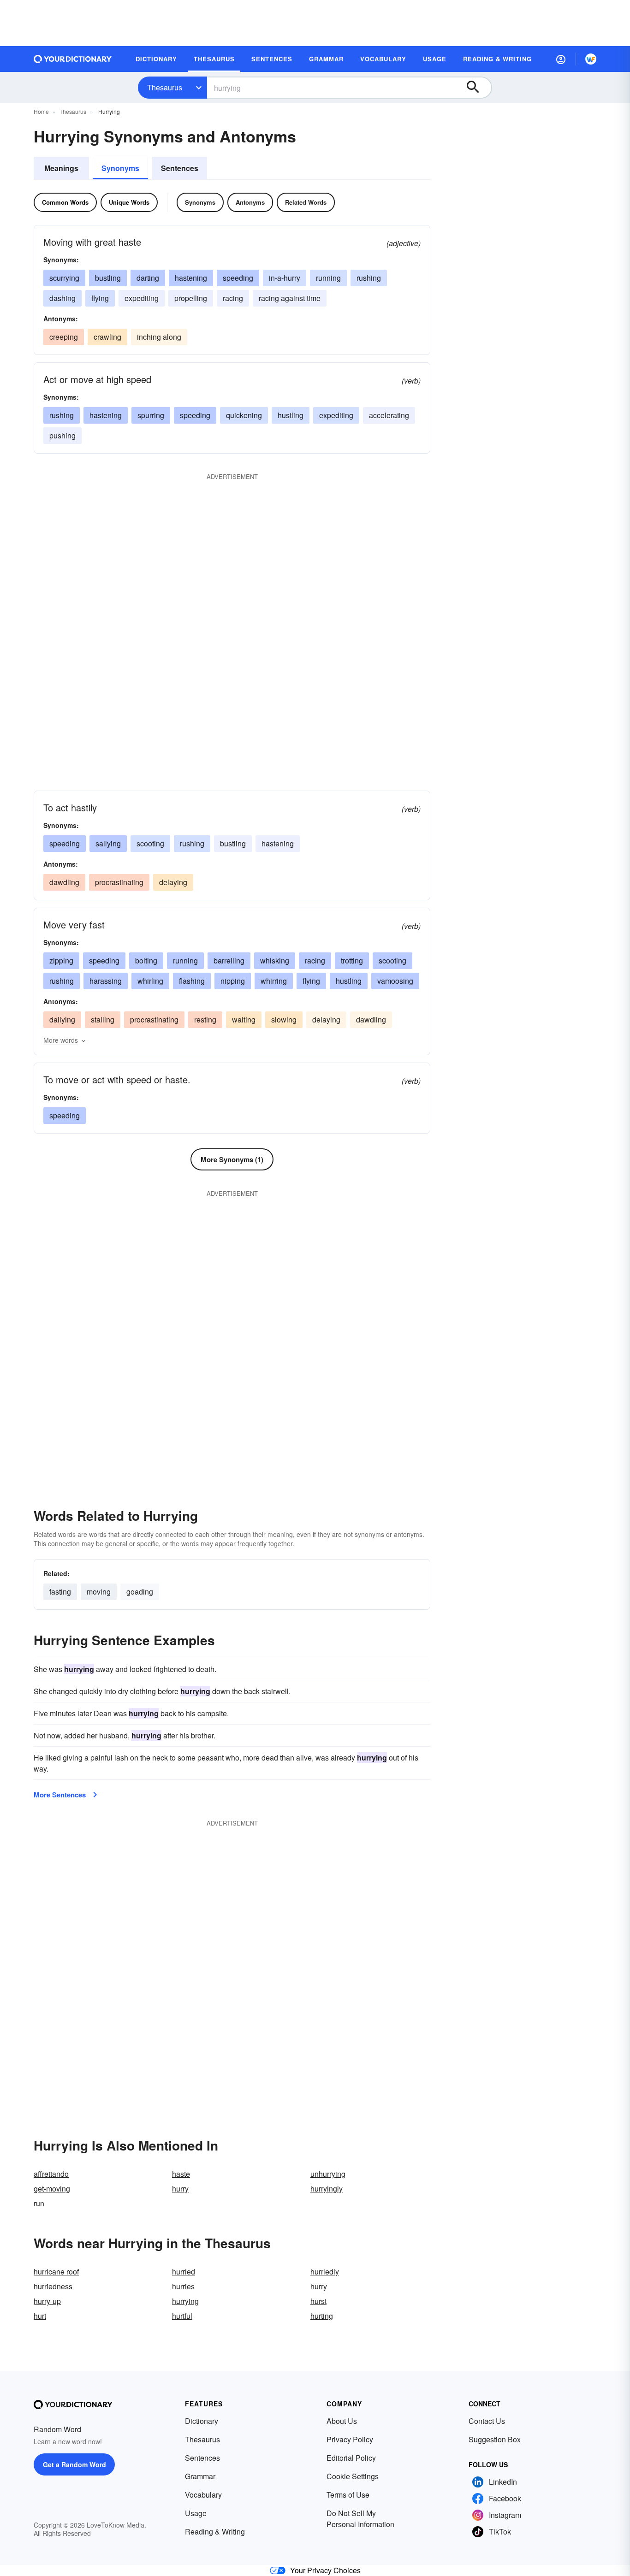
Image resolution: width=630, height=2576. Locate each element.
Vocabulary (203, 2495)
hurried (184, 2272)
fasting (60, 1592)
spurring (151, 415)
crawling (107, 337)
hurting (322, 2316)
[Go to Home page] (73, 59)
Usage (196, 2513)
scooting (150, 843)
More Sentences (60, 1795)
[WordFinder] (591, 59)
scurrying (64, 278)
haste (181, 2174)
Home (41, 111)
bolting (146, 960)
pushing (62, 435)
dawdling (64, 882)
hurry (180, 2189)
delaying (173, 882)
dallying (62, 1019)
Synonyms (120, 168)
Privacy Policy (350, 2439)
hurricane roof (56, 2272)
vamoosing (395, 981)
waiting (244, 1019)
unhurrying (328, 2174)
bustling (108, 278)
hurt (40, 2316)
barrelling (229, 960)
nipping (233, 981)
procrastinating (119, 882)
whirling (150, 981)
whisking (275, 960)
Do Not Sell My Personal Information (360, 2519)
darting (148, 278)
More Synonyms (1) (232, 1159)
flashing (192, 981)
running (328, 278)
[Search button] (477, 88)
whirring (274, 981)
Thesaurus (165, 87)
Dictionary (202, 2421)
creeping (64, 337)
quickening (244, 415)
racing (233, 298)
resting (205, 1019)
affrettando (51, 2174)
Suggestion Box (495, 2439)
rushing (369, 278)
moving (99, 1592)
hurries (183, 2286)
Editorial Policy (351, 2458)
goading (140, 1592)
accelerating (389, 415)
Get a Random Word (74, 2464)
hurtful (182, 2316)
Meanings (61, 168)
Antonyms (250, 202)
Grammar (200, 2476)
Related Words (306, 202)
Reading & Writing (215, 2532)
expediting (142, 298)
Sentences (180, 168)
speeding (238, 278)
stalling (103, 1019)
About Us (342, 2421)
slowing (284, 1019)
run (39, 2203)
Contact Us (487, 2421)
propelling (191, 298)
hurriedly (325, 2272)
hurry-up (47, 2301)
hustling (291, 415)
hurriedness (53, 2286)
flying (100, 298)
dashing (62, 298)
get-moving (52, 2189)
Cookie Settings (353, 2476)
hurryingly (327, 2189)
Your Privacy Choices (325, 2570)
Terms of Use (348, 2495)
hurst (318, 2301)
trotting (352, 960)
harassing (106, 981)
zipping (61, 960)
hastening (191, 278)
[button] (561, 59)
